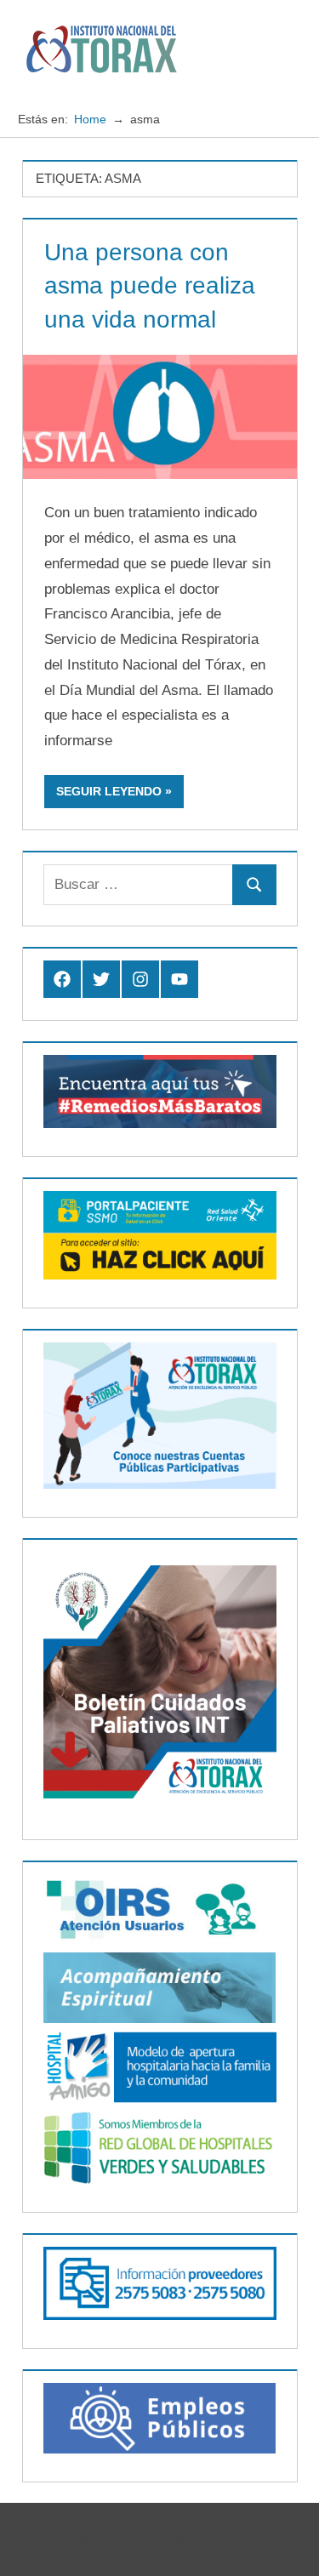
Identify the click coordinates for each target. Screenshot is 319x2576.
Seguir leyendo (109, 791)
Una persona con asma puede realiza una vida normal (150, 285)
